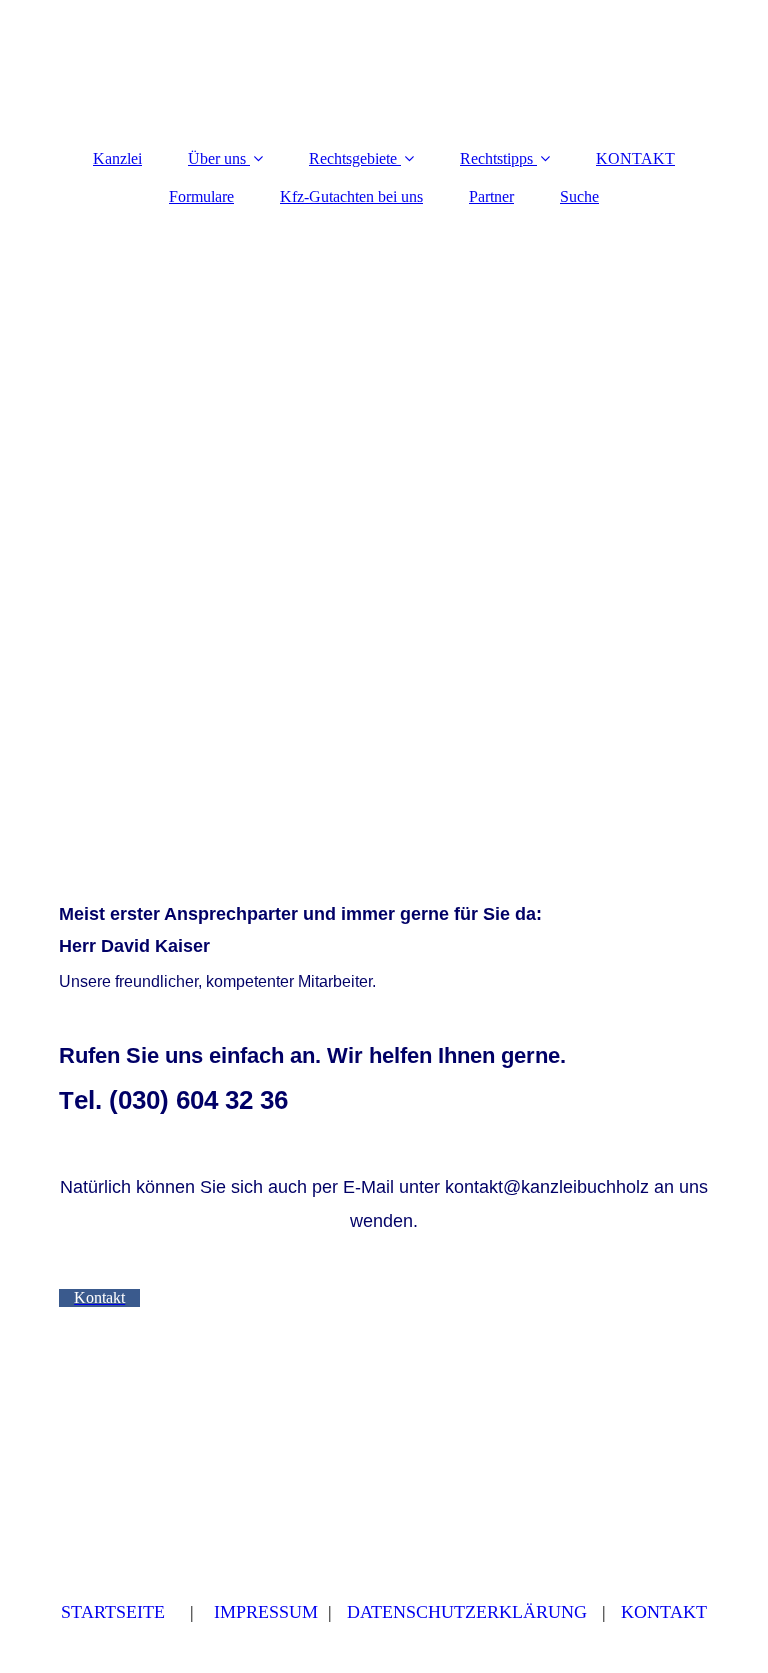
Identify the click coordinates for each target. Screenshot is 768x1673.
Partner (491, 196)
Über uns (217, 158)
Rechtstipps (496, 158)
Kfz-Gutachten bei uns (351, 196)
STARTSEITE (113, 1612)
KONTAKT (635, 158)
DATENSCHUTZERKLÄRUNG (467, 1612)
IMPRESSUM (266, 1612)
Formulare (201, 196)
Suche (579, 196)
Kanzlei (117, 158)
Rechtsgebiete (353, 158)
